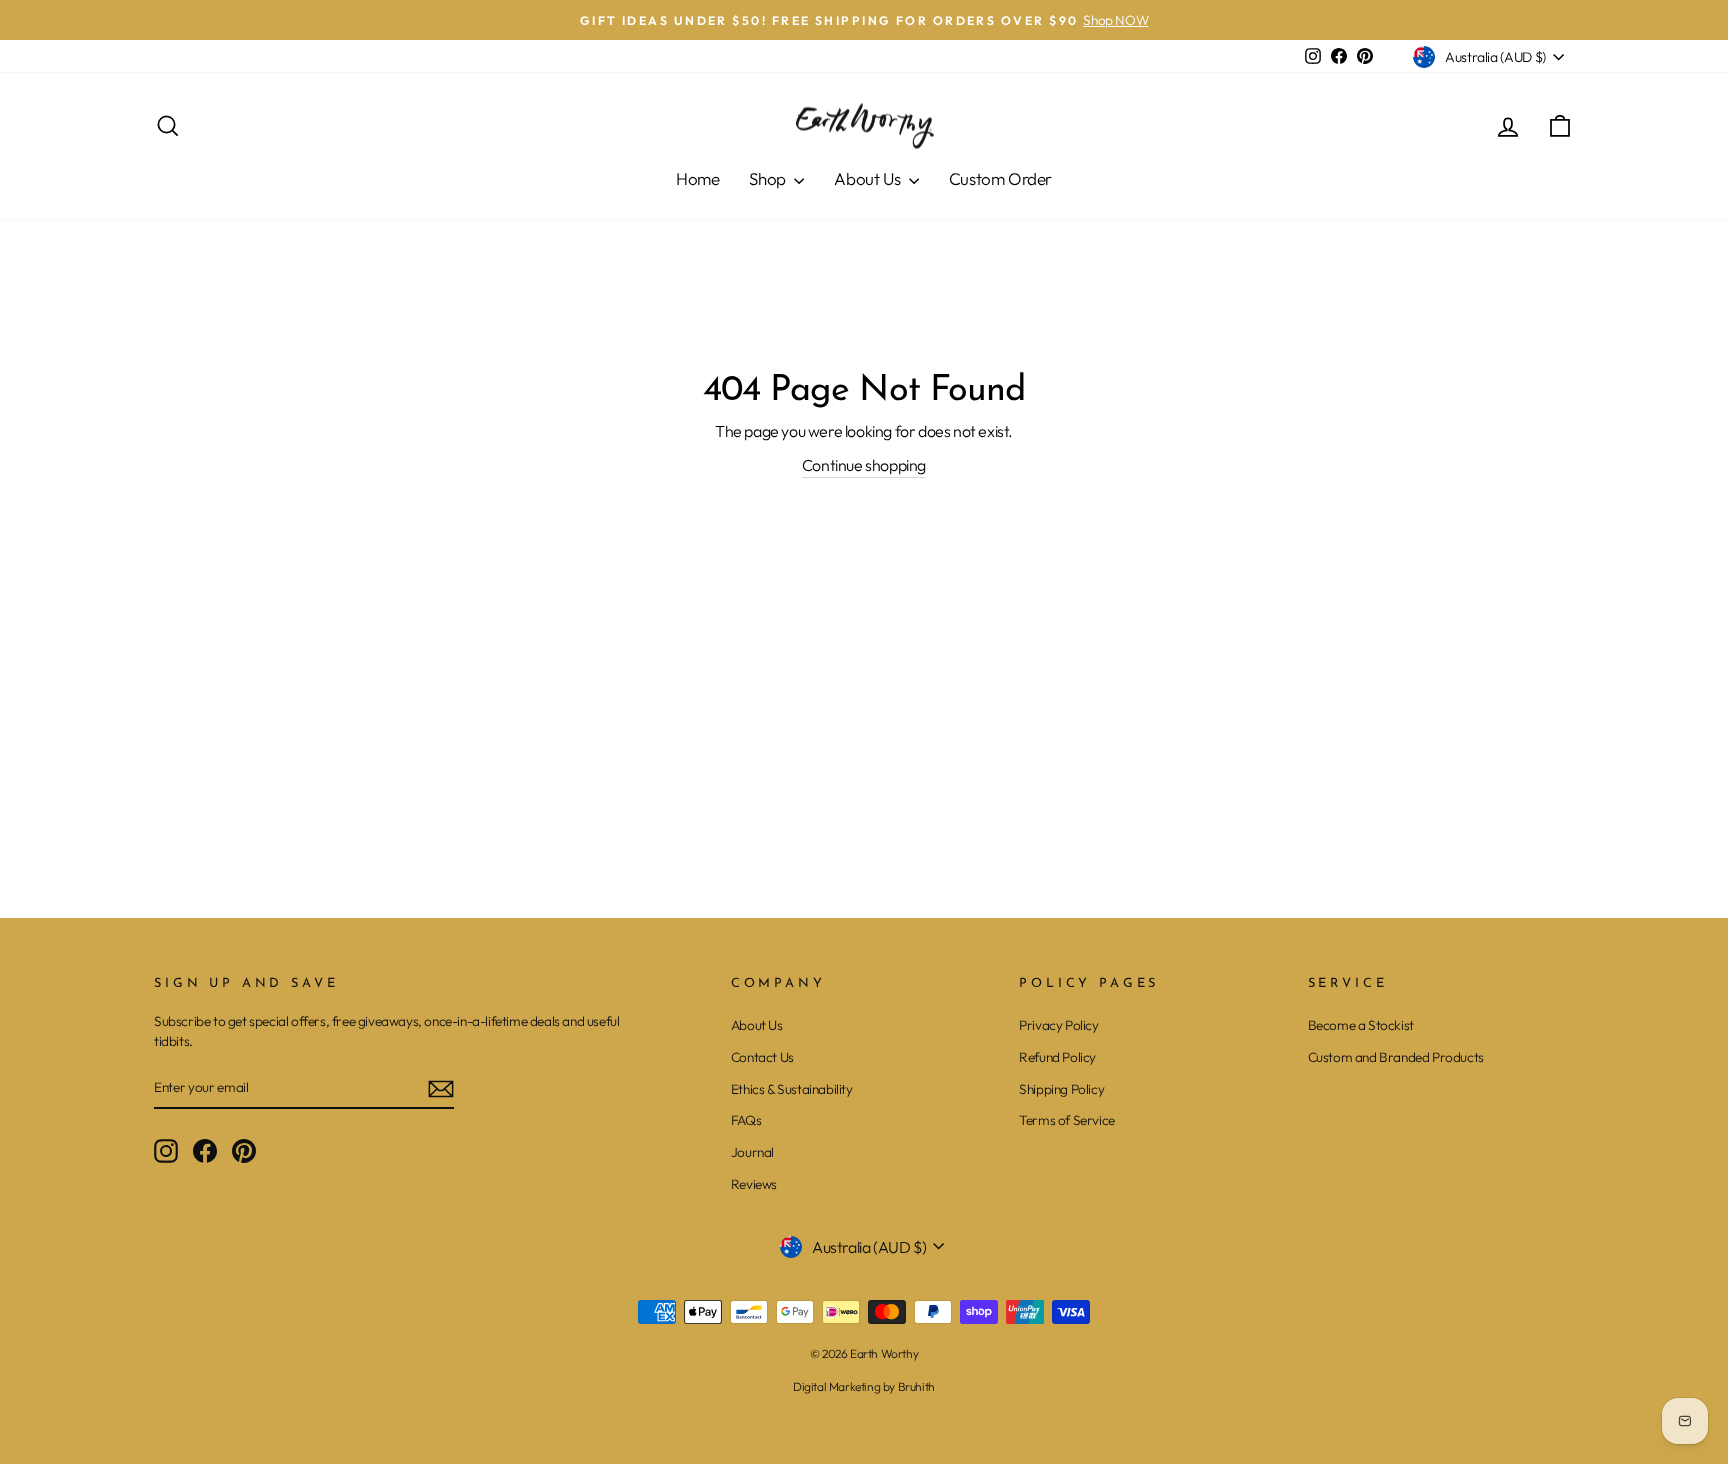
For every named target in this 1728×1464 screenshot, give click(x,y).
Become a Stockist (1361, 1025)
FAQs (746, 1120)
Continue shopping (864, 465)
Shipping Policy (1061, 1089)
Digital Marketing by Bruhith (864, 1386)
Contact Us (762, 1057)
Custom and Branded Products (1396, 1057)
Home (697, 178)
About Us (868, 178)
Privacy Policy (1058, 1025)
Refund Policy (1057, 1057)
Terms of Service (1067, 1120)
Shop (769, 178)
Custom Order (1000, 178)
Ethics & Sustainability (792, 1089)
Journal (752, 1152)
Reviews (754, 1184)
